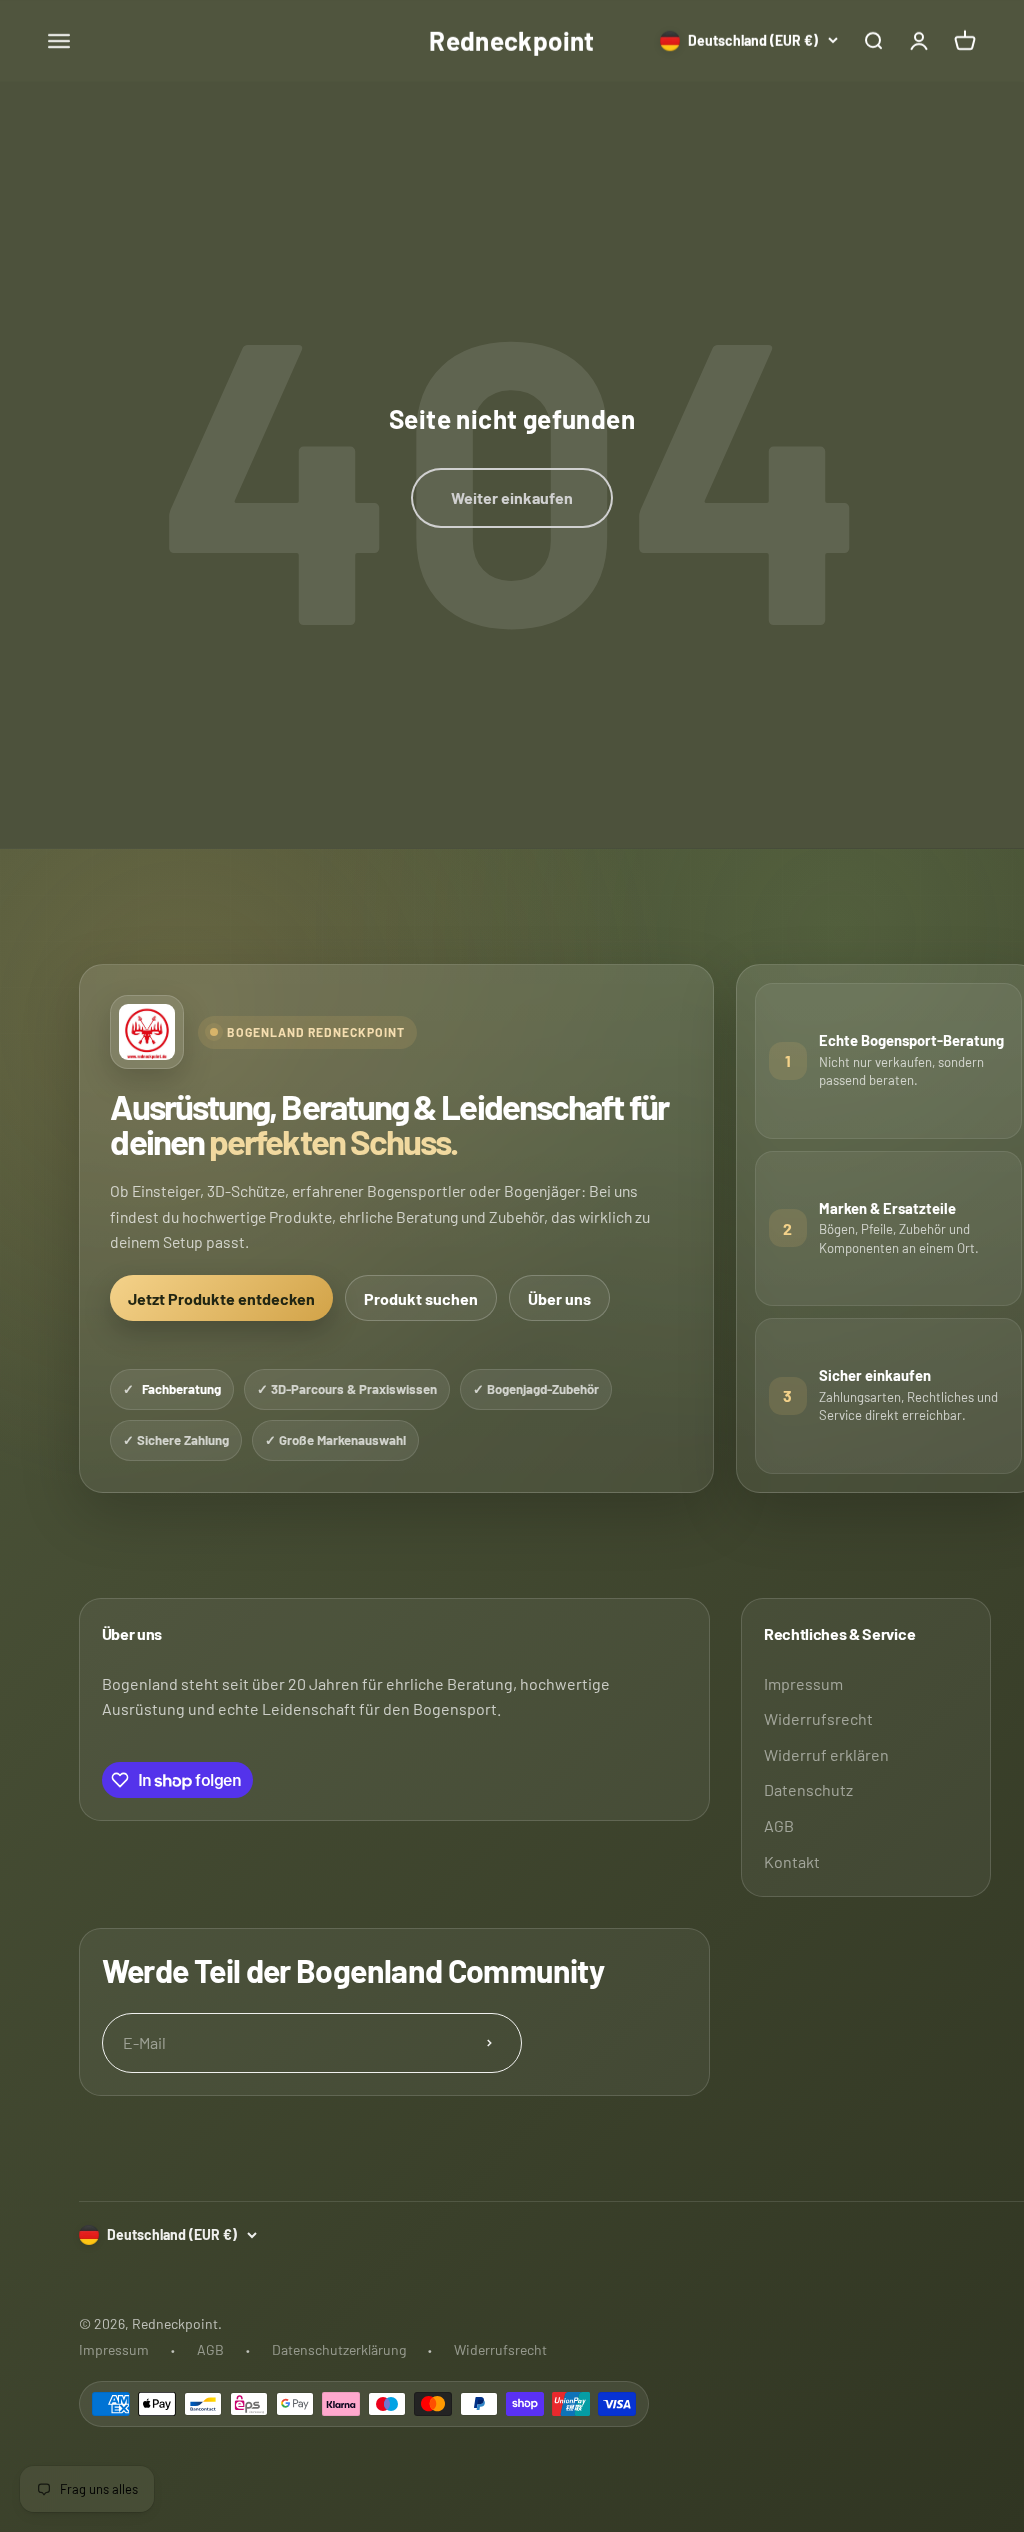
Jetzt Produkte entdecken (221, 1298)
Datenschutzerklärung (339, 2349)
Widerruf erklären (826, 1754)
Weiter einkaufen (512, 497)
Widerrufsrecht (818, 1718)
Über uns (559, 1298)
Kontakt (792, 1861)
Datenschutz (808, 1789)
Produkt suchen (421, 1298)
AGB (779, 1825)
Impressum (803, 1683)
